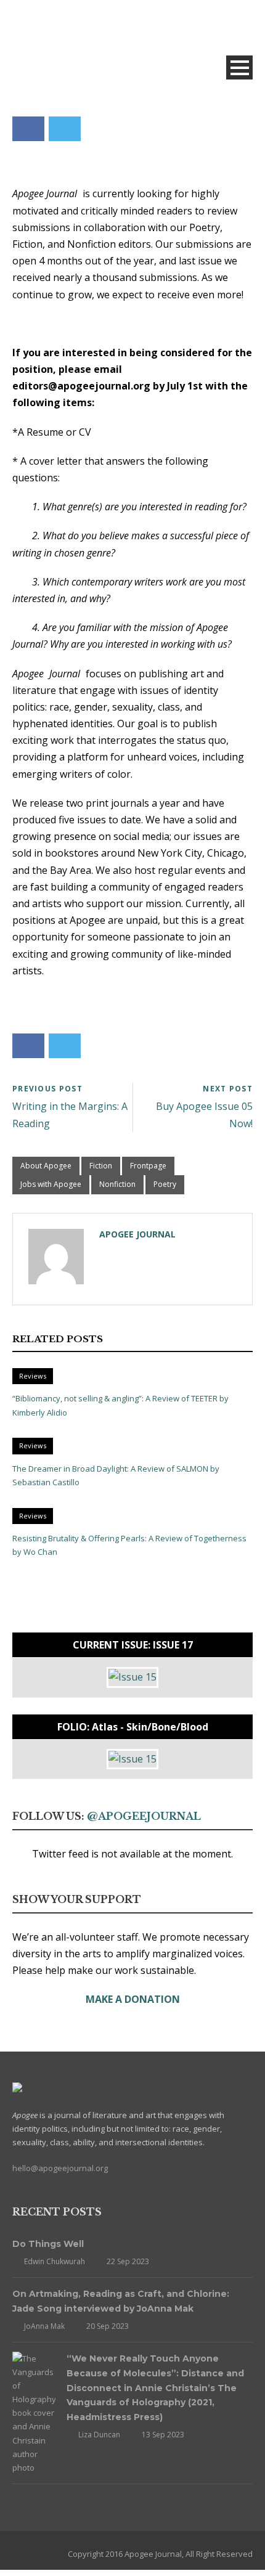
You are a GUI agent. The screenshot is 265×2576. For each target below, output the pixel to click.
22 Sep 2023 (128, 2261)
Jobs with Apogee (51, 1184)
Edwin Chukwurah (55, 2261)
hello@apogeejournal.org (60, 2168)
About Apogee (46, 1166)
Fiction (101, 1166)
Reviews (33, 1376)
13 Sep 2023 (163, 2435)
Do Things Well (48, 2244)
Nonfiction (117, 1184)
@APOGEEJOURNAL (144, 1816)
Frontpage (148, 1166)
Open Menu (239, 67)
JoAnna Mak (44, 2326)
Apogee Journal (137, 1234)
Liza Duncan (99, 2435)
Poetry (165, 1184)
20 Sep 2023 (108, 2326)
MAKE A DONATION (133, 1999)
